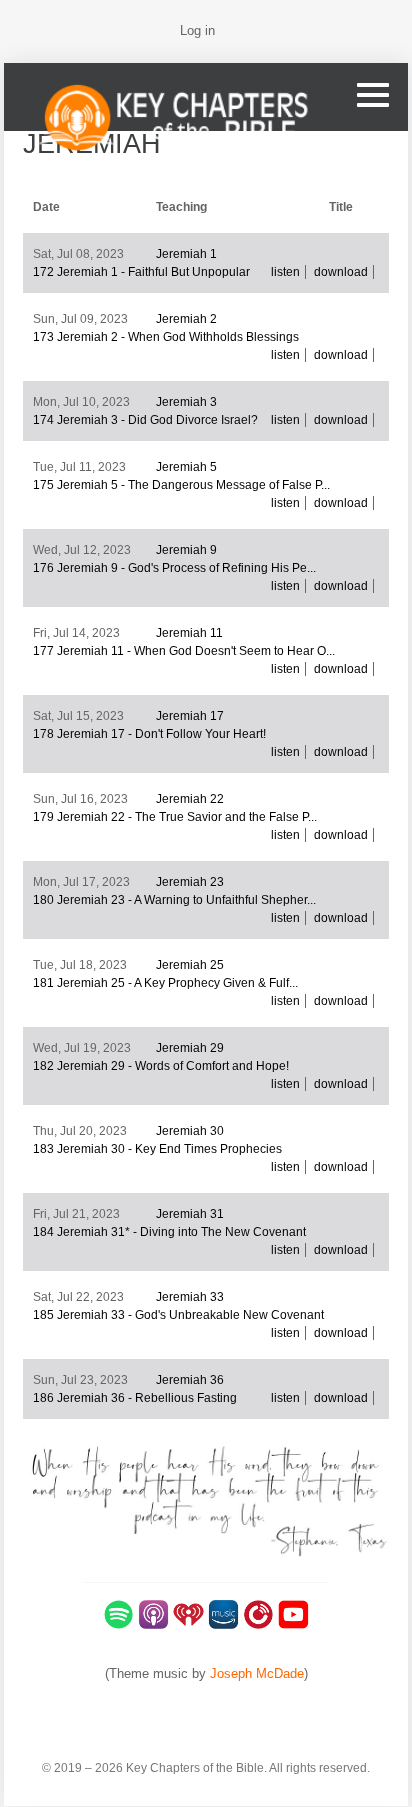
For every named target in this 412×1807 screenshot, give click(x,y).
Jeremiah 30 (190, 1131)
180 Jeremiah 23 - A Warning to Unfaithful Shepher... (174, 900)
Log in (197, 30)
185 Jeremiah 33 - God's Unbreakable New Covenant (178, 1315)
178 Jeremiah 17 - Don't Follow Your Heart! (149, 734)
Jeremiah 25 (190, 965)
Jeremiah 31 (190, 1214)
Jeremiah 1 (186, 254)
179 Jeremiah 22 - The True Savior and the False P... (175, 817)
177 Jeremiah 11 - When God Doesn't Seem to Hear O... (184, 651)
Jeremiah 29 (190, 1048)
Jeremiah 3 (186, 402)
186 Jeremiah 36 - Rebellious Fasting (135, 1398)
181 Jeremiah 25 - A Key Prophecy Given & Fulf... (165, 983)
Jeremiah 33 (190, 1297)
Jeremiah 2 (186, 319)
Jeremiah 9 (186, 550)
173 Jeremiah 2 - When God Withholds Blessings (166, 337)
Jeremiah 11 (189, 633)
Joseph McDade (257, 1673)
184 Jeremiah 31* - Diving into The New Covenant (169, 1232)
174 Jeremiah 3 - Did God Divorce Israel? (145, 420)
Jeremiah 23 (190, 882)
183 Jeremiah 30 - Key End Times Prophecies (157, 1149)
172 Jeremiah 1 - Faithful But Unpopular (141, 272)
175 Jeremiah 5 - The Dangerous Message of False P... (181, 485)
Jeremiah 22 (190, 799)
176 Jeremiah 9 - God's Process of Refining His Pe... (174, 568)
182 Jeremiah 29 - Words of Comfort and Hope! (161, 1066)
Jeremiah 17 (190, 716)
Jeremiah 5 (186, 467)
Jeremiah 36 (190, 1380)
